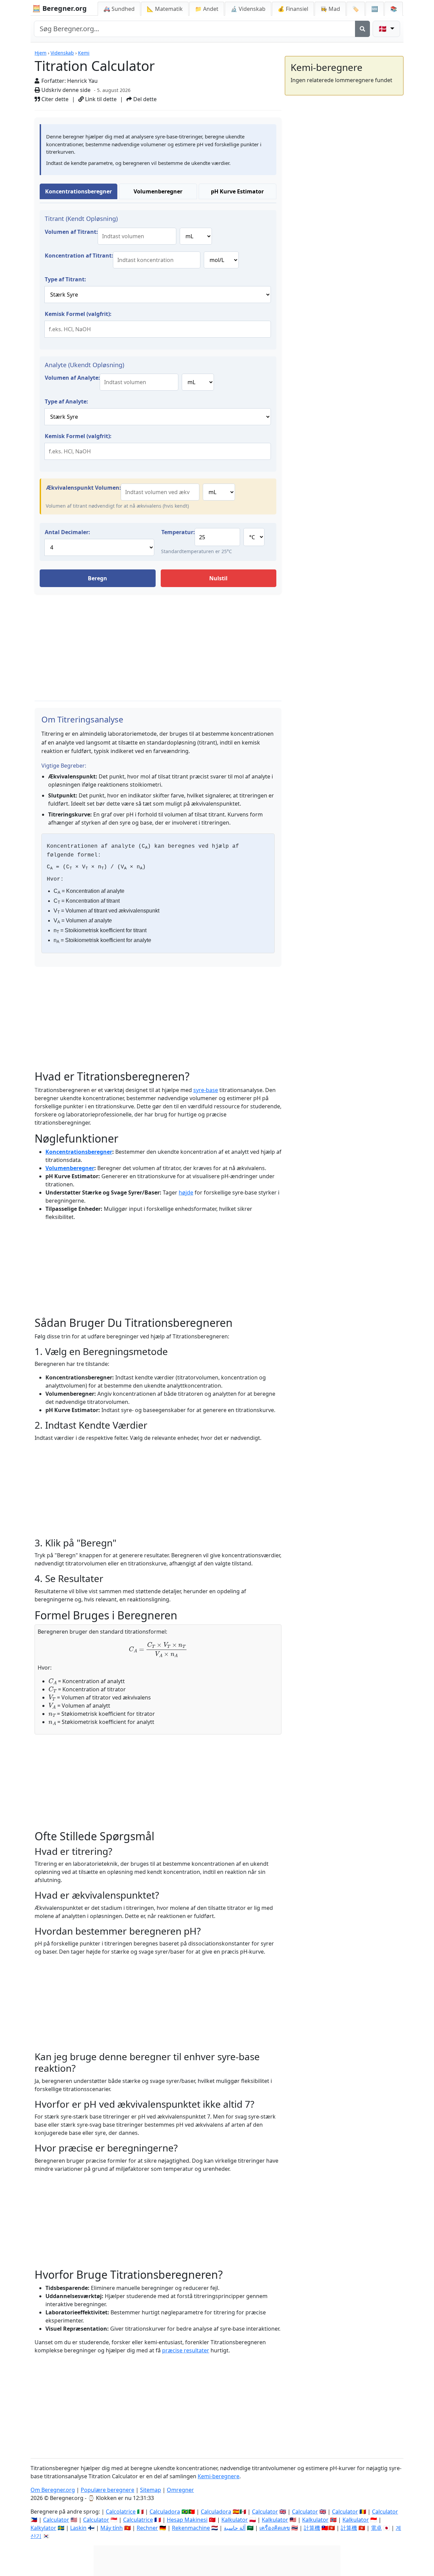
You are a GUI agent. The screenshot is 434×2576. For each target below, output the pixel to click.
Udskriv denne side (65, 90)
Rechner (147, 2528)
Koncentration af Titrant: (79, 256)
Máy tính (112, 2528)
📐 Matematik (165, 9)
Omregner (180, 2490)
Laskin (78, 2528)
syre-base (206, 1090)
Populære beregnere (107, 2490)
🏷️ (356, 9)
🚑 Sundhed (119, 9)
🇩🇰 (383, 29)
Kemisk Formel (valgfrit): (78, 314)
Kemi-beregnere (219, 2476)
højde (186, 1192)
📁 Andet (207, 9)
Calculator (265, 2512)
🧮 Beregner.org (60, 8)
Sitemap (151, 2490)
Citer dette (54, 99)
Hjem (41, 53)
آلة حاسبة (235, 2528)
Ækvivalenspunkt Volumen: (84, 488)
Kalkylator (43, 2528)
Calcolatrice (121, 2512)
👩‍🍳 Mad (330, 9)
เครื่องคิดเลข (275, 2528)
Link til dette (100, 99)
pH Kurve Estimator (237, 191)
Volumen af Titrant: (71, 232)
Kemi (84, 53)
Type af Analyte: (66, 401)
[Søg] (362, 29)
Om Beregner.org (53, 2490)
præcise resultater (186, 2350)
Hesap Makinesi (187, 2520)
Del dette (144, 99)
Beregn (97, 578)
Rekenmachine (191, 2528)
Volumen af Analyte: (72, 378)
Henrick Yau (82, 81)
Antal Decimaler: (67, 532)
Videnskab (62, 53)
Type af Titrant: (65, 279)
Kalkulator (235, 2520)
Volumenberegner (158, 191)
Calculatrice (138, 2520)
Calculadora (165, 2512)
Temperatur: (178, 532)
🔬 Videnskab (248, 9)
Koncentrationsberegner (78, 191)
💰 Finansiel (293, 9)
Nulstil (218, 578)
